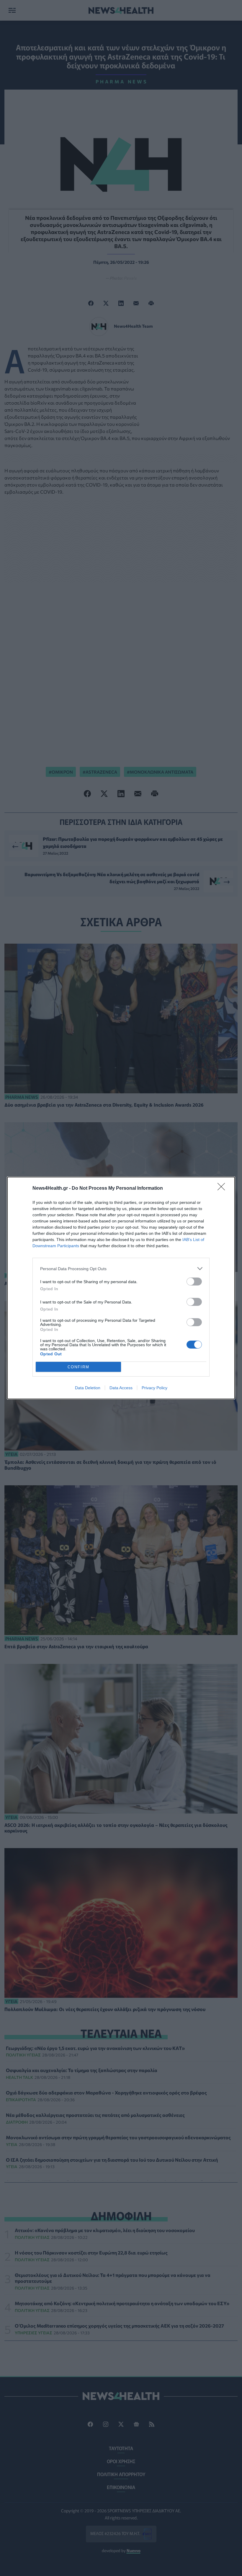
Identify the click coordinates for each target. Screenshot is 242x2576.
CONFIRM (79, 1367)
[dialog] (121, 1288)
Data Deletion (88, 1388)
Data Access (121, 1388)
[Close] (223, 1189)
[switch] (194, 1282)
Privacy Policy (154, 1388)
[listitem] (121, 1269)
